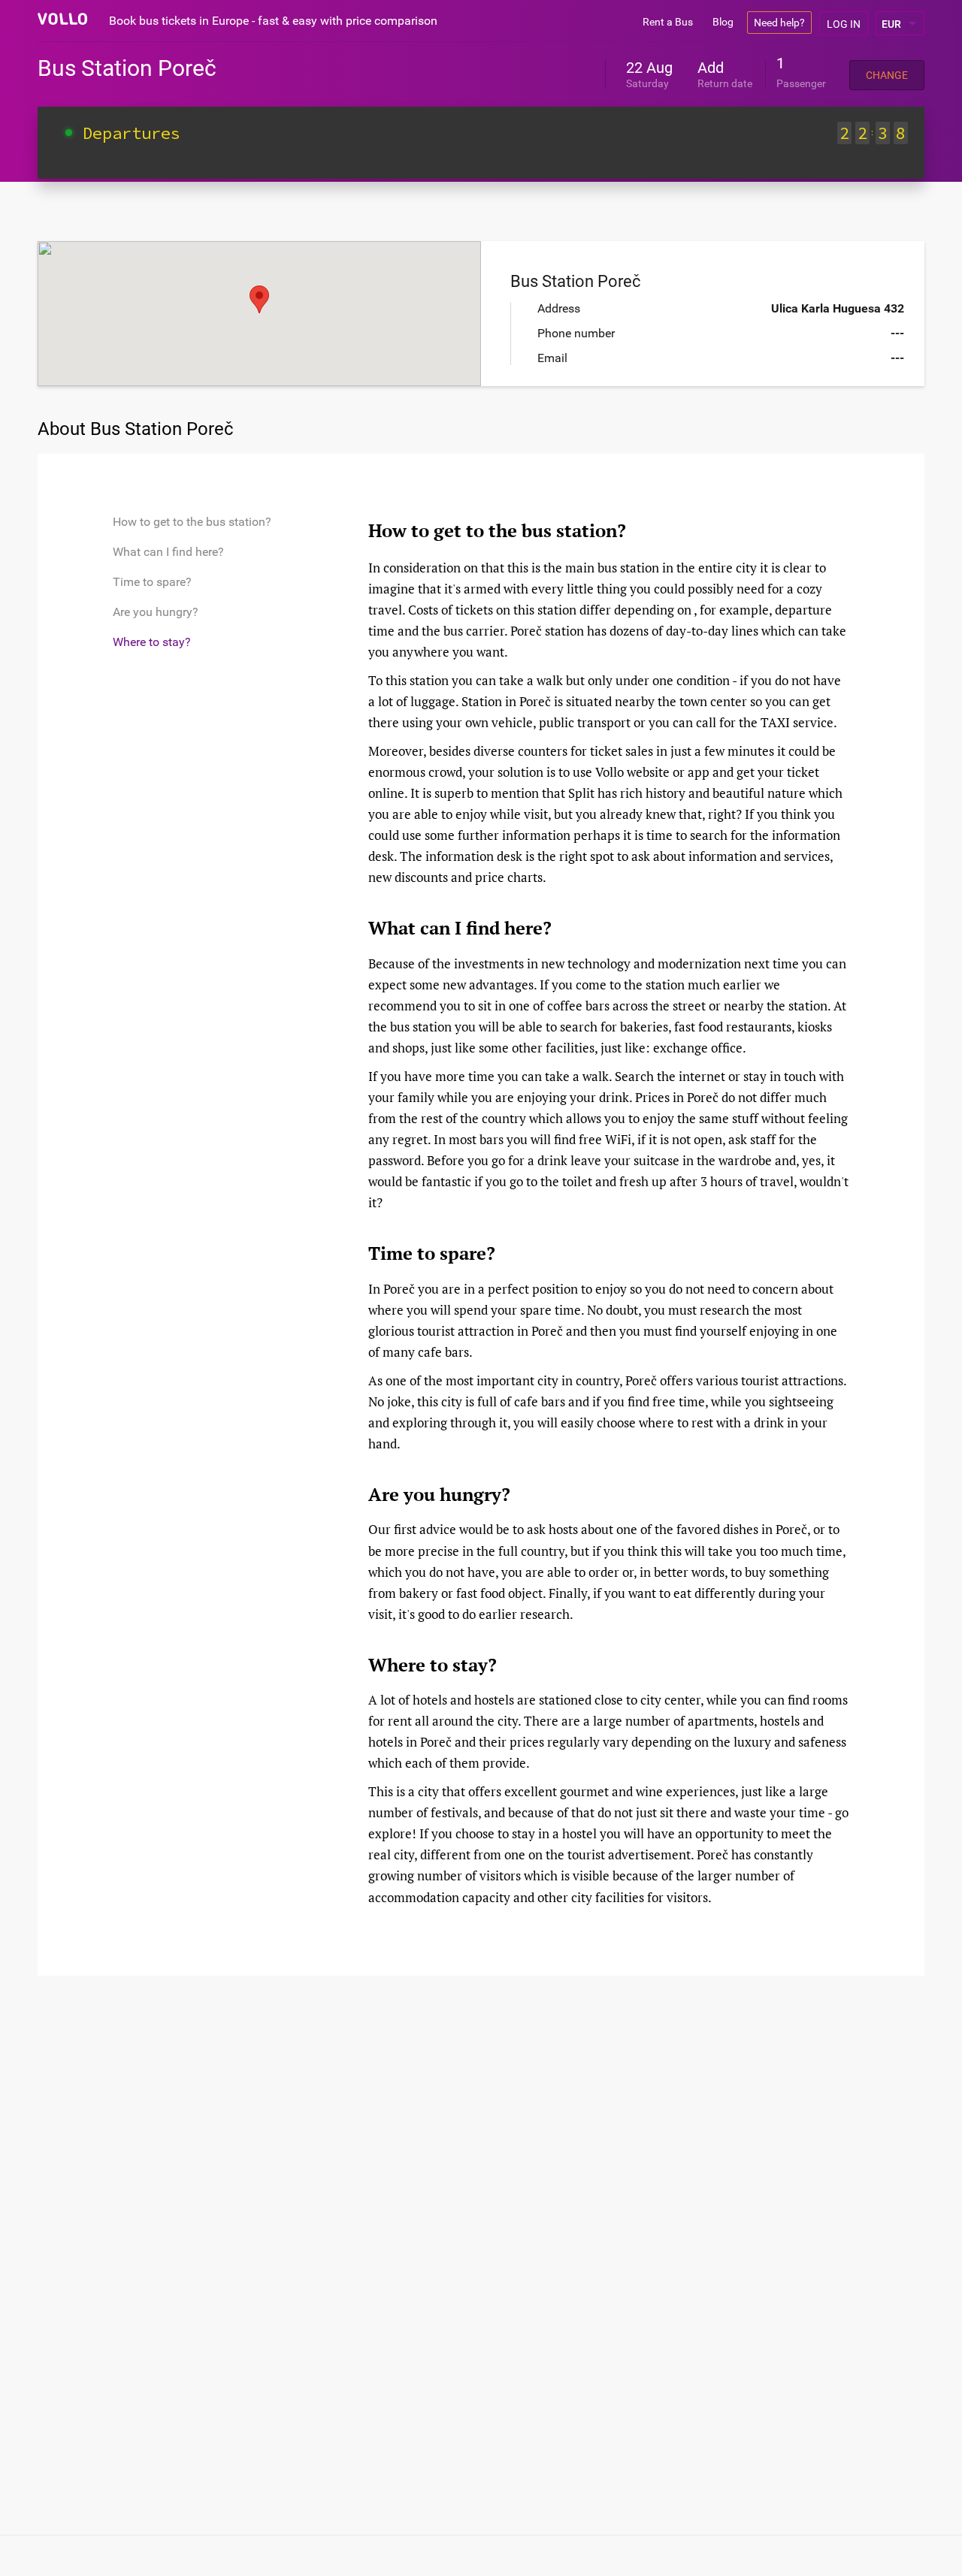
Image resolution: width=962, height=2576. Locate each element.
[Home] (62, 19)
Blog (723, 22)
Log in (844, 24)
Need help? (779, 23)
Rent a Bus (668, 22)
